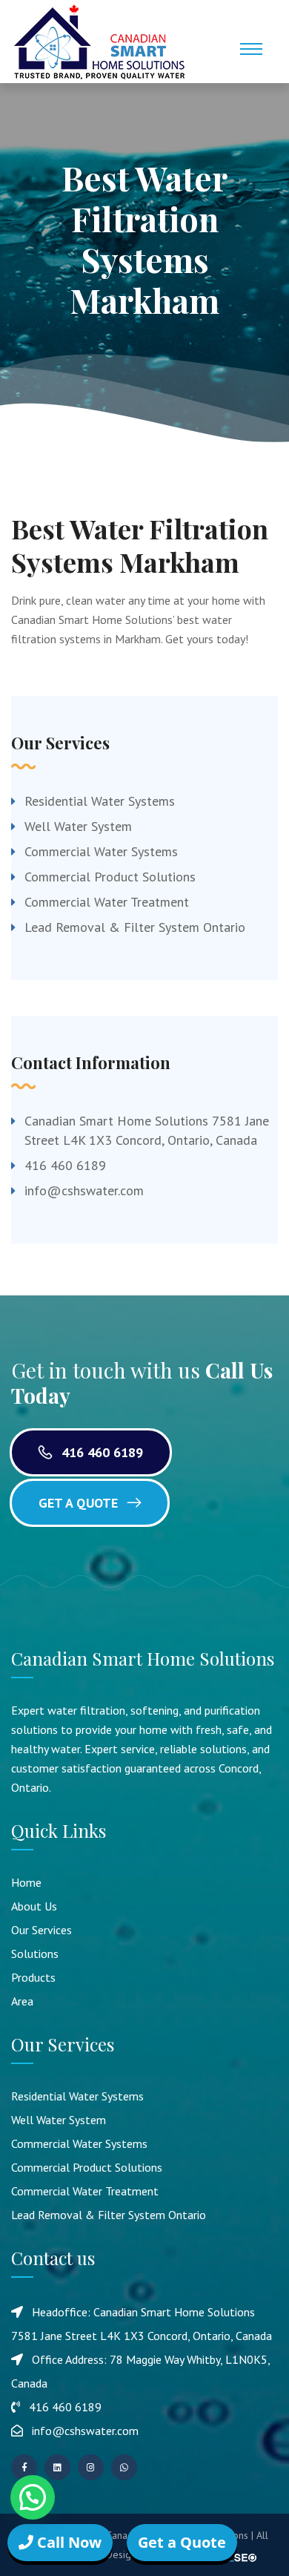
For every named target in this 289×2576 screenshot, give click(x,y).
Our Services (41, 1930)
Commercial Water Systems (101, 851)
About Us (34, 1906)
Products (33, 1977)
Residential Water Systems (100, 801)
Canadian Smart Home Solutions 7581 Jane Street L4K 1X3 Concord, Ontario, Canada (147, 1130)
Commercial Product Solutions (110, 877)
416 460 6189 (65, 1165)
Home (26, 1882)
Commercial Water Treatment (107, 902)
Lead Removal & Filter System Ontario (135, 927)
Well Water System (78, 826)
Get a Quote (80, 1503)
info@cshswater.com (84, 1190)
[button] (33, 2497)
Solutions (35, 1954)
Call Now (67, 2542)
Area (22, 2001)
